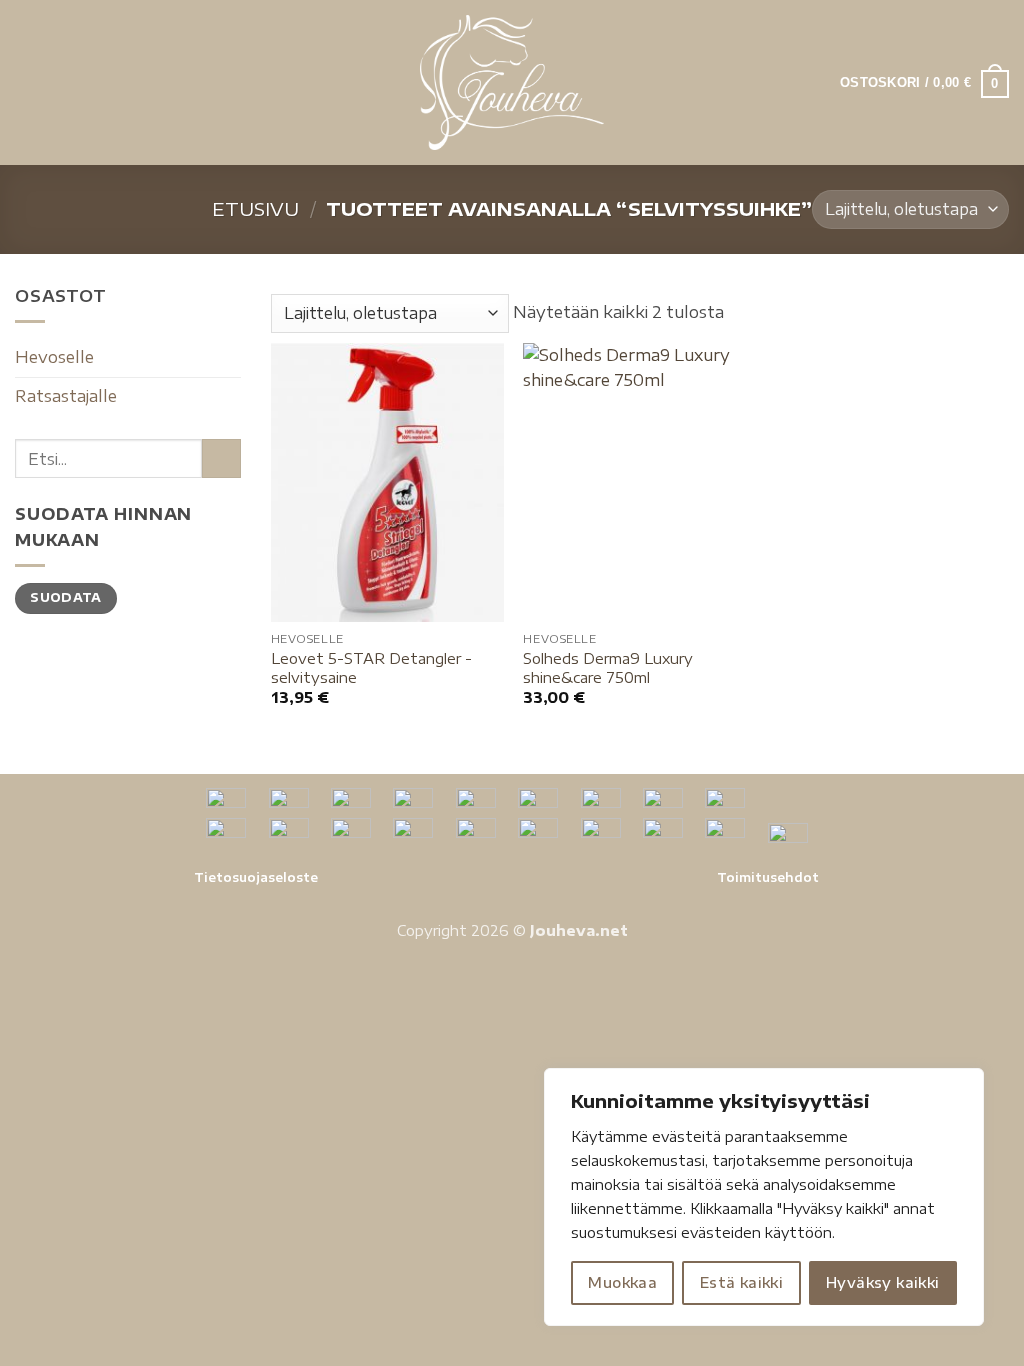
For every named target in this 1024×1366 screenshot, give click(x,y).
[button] (27, 82)
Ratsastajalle (66, 396)
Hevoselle (54, 357)
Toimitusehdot (768, 877)
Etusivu (255, 208)
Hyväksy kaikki (883, 1282)
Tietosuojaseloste (256, 877)
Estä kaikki (742, 1282)
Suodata (66, 597)
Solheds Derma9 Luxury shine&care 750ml (608, 667)
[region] (764, 1197)
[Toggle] (229, 358)
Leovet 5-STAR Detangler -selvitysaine (371, 667)
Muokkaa (622, 1282)
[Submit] (221, 458)
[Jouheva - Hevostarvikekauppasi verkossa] (512, 82)
